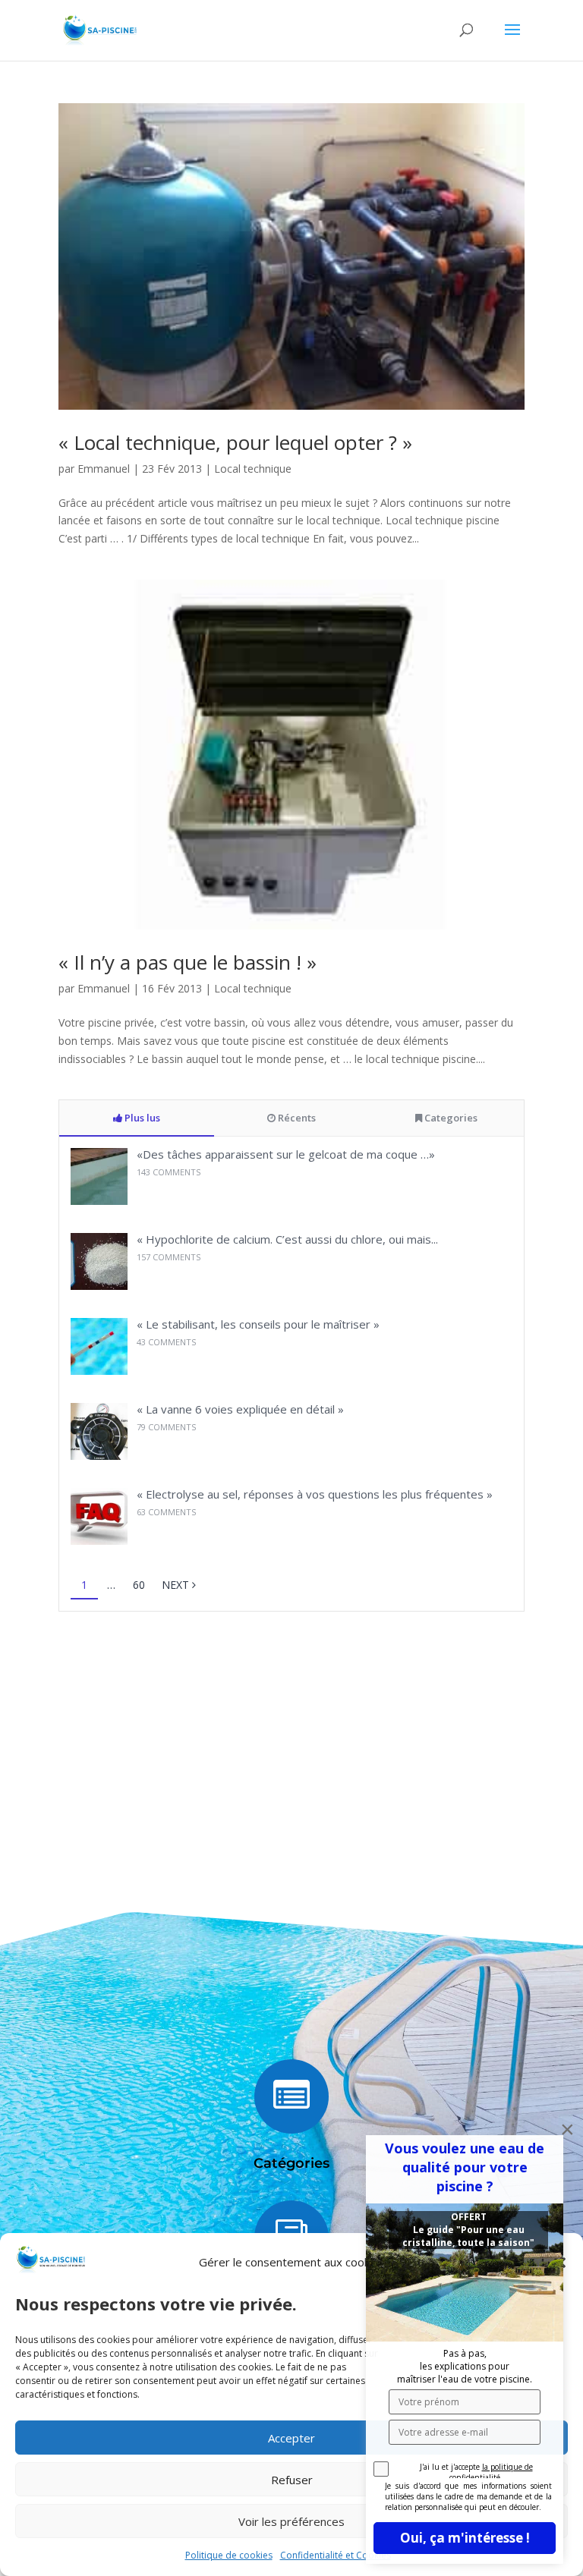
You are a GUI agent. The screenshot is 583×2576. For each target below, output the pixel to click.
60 (139, 1585)
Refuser (292, 2480)
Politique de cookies (229, 2555)
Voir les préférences (291, 2521)
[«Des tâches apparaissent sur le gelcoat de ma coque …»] (99, 1201)
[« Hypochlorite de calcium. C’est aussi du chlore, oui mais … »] (99, 1286)
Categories (450, 1118)
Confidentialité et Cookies (336, 2555)
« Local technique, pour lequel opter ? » (235, 442)
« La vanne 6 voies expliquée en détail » (240, 1409)
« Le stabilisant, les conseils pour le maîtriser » (258, 1324)
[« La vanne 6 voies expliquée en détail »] (99, 1456)
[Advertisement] (291, 1746)
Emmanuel (104, 469)
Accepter (291, 2438)
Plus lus (141, 1118)
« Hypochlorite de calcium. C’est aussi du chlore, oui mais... (287, 1239)
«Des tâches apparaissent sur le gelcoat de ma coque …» (286, 1154)
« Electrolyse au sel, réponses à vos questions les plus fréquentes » (315, 1494)
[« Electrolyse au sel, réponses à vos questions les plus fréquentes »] (99, 1541)
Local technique (253, 469)
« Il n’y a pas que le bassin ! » (188, 962)
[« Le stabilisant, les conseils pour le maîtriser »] (99, 1371)
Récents (296, 1118)
